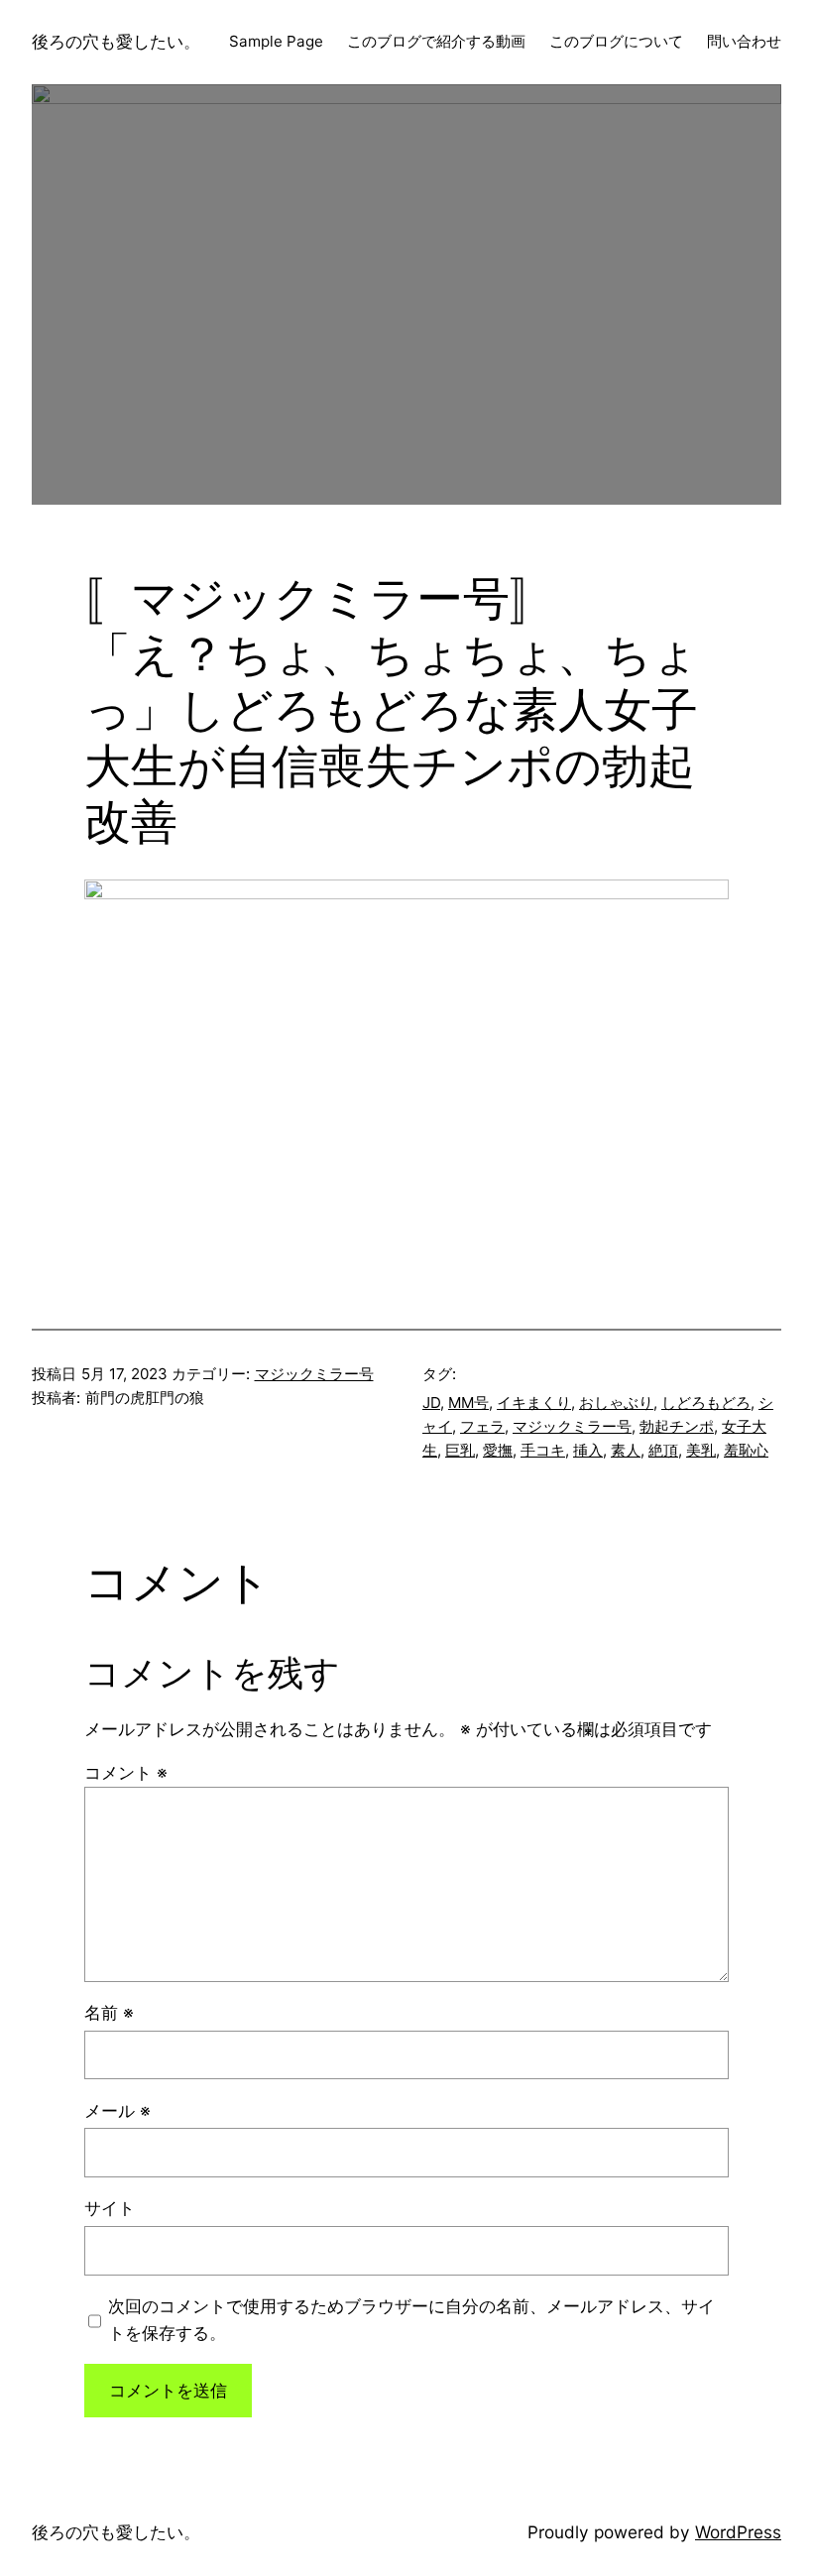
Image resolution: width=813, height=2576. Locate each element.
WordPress (738, 2532)
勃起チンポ (677, 1426)
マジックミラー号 (314, 1374)
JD (431, 1403)
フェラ (482, 1426)
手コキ (543, 1450)
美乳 (701, 1450)
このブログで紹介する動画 (436, 41)
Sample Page (276, 41)
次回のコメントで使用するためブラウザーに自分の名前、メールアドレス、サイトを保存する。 (411, 2319)
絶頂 (663, 1450)
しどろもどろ (706, 1403)
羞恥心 (746, 1450)
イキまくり (534, 1403)
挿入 (588, 1450)
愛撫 (498, 1450)
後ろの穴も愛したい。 (116, 41)
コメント (126, 1772)
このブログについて (616, 41)
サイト (110, 2208)
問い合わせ (744, 41)
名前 (109, 2012)
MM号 (468, 1403)
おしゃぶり (616, 1403)
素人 (626, 1450)
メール (117, 2110)
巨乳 (460, 1450)
